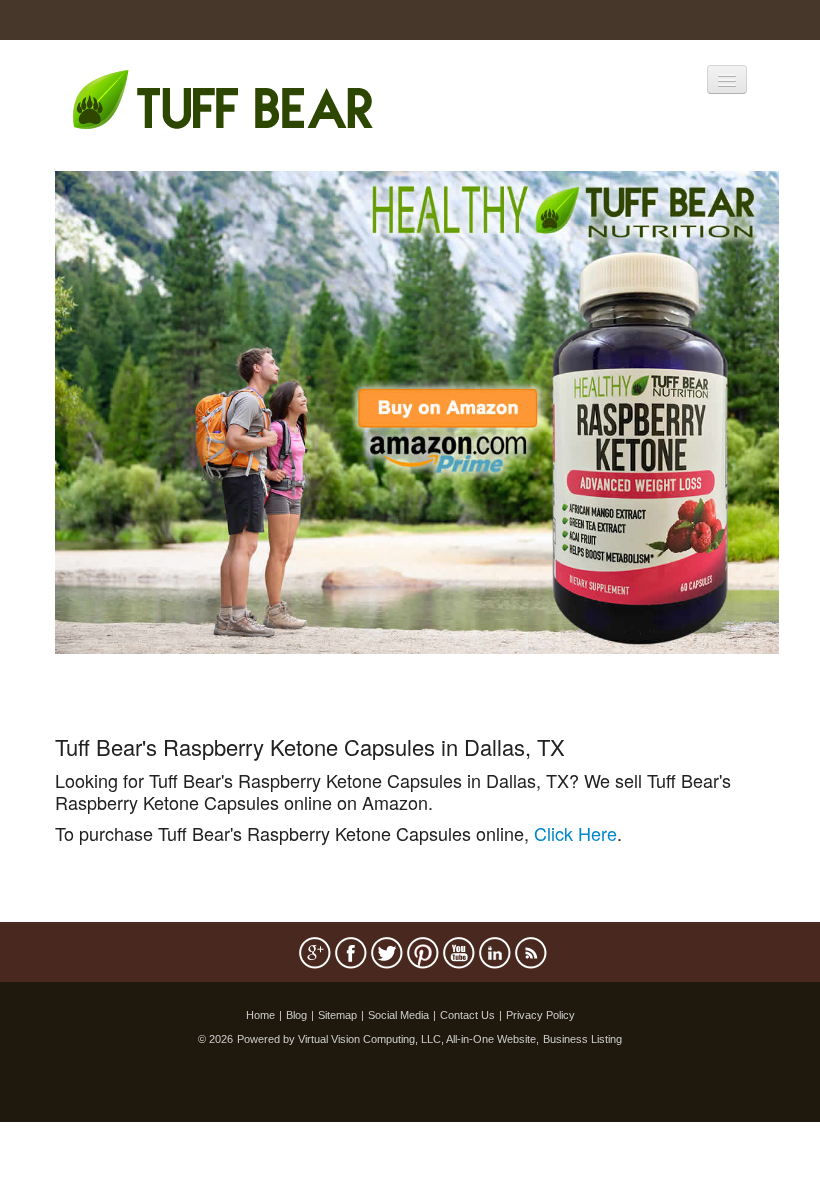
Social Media (398, 1015)
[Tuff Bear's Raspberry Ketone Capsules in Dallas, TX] (417, 410)
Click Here (575, 833)
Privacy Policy (540, 1015)
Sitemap (337, 1015)
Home (260, 1015)
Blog (296, 1015)
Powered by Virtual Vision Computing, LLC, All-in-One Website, (388, 1039)
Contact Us (467, 1015)
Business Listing (582, 1039)
